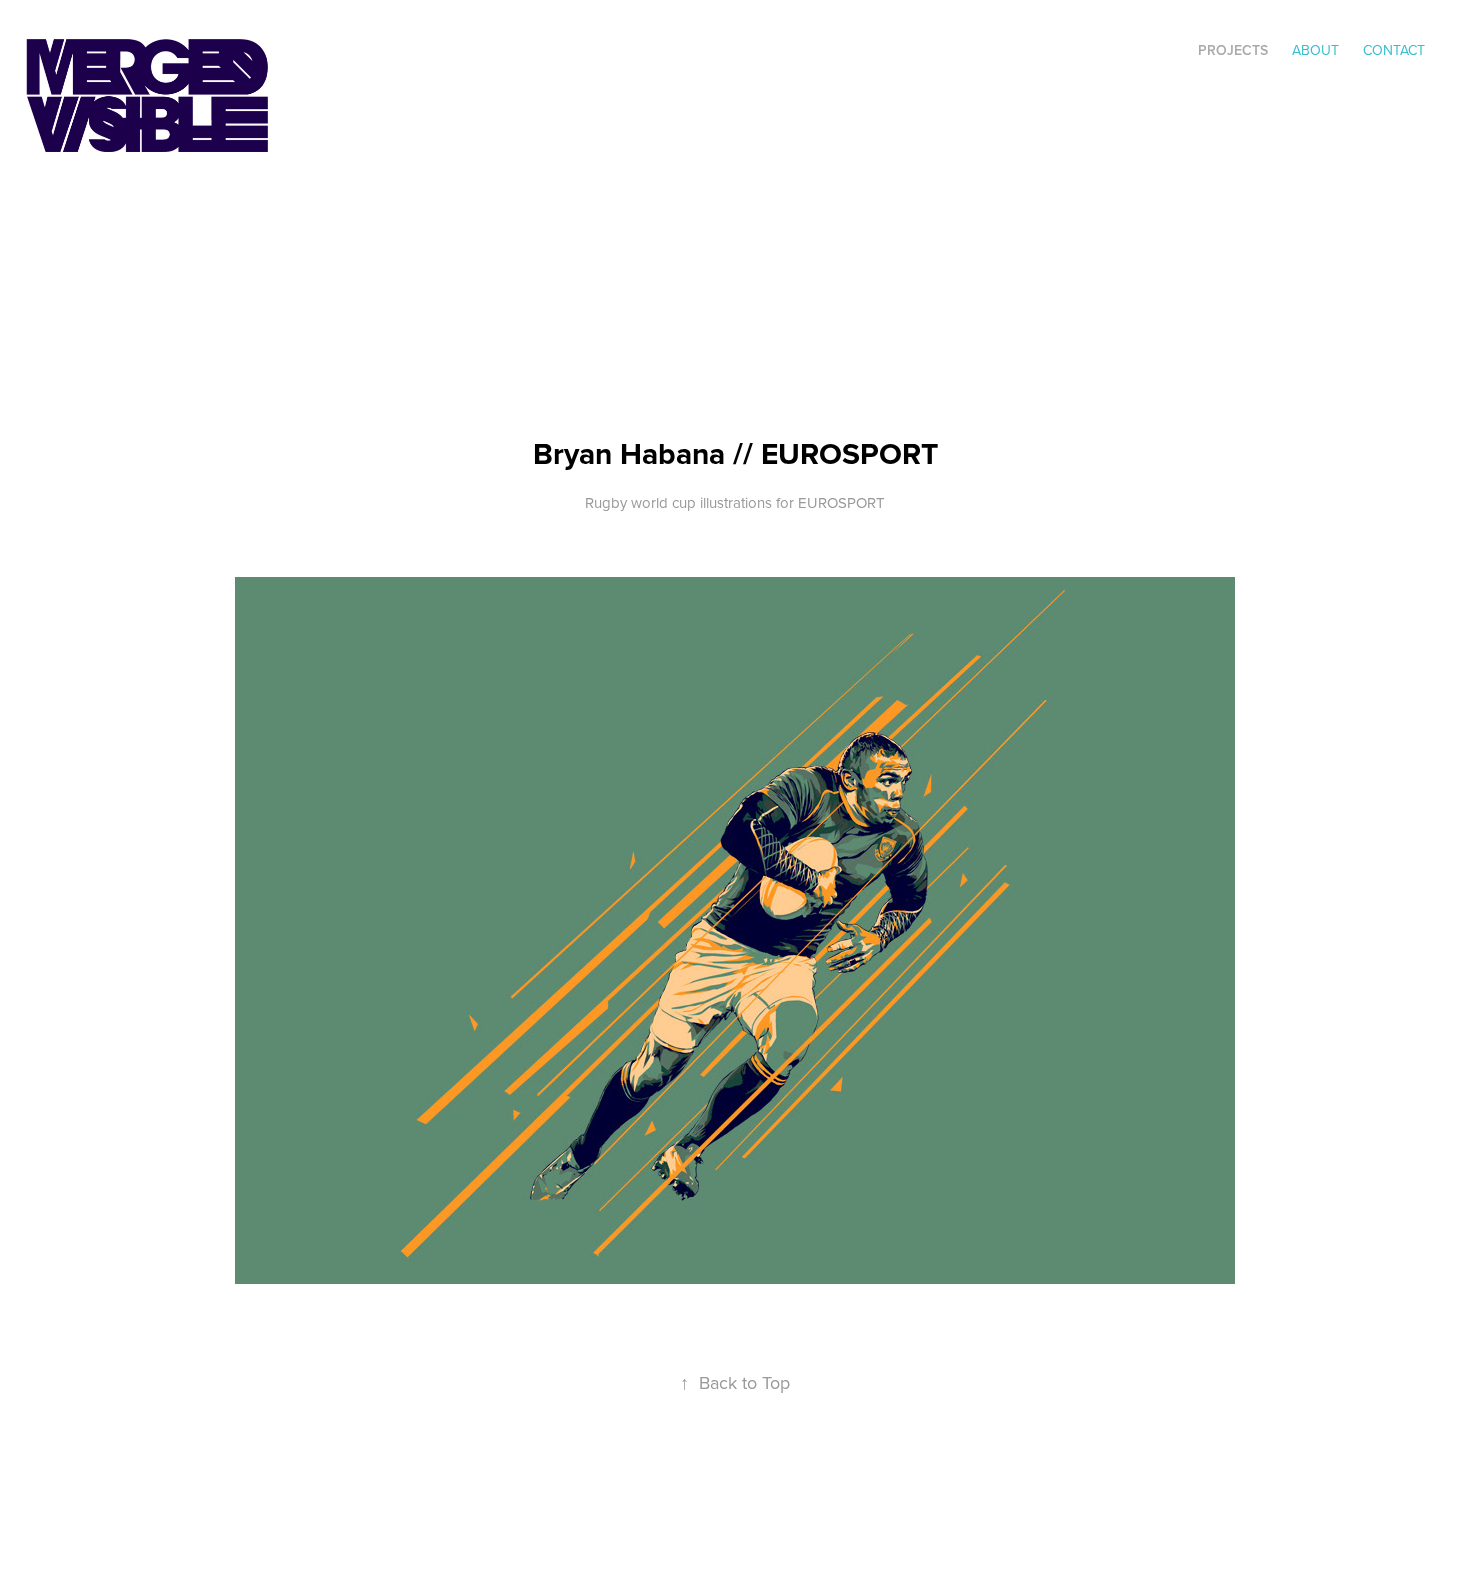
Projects (1233, 50)
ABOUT (1315, 50)
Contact (1394, 50)
